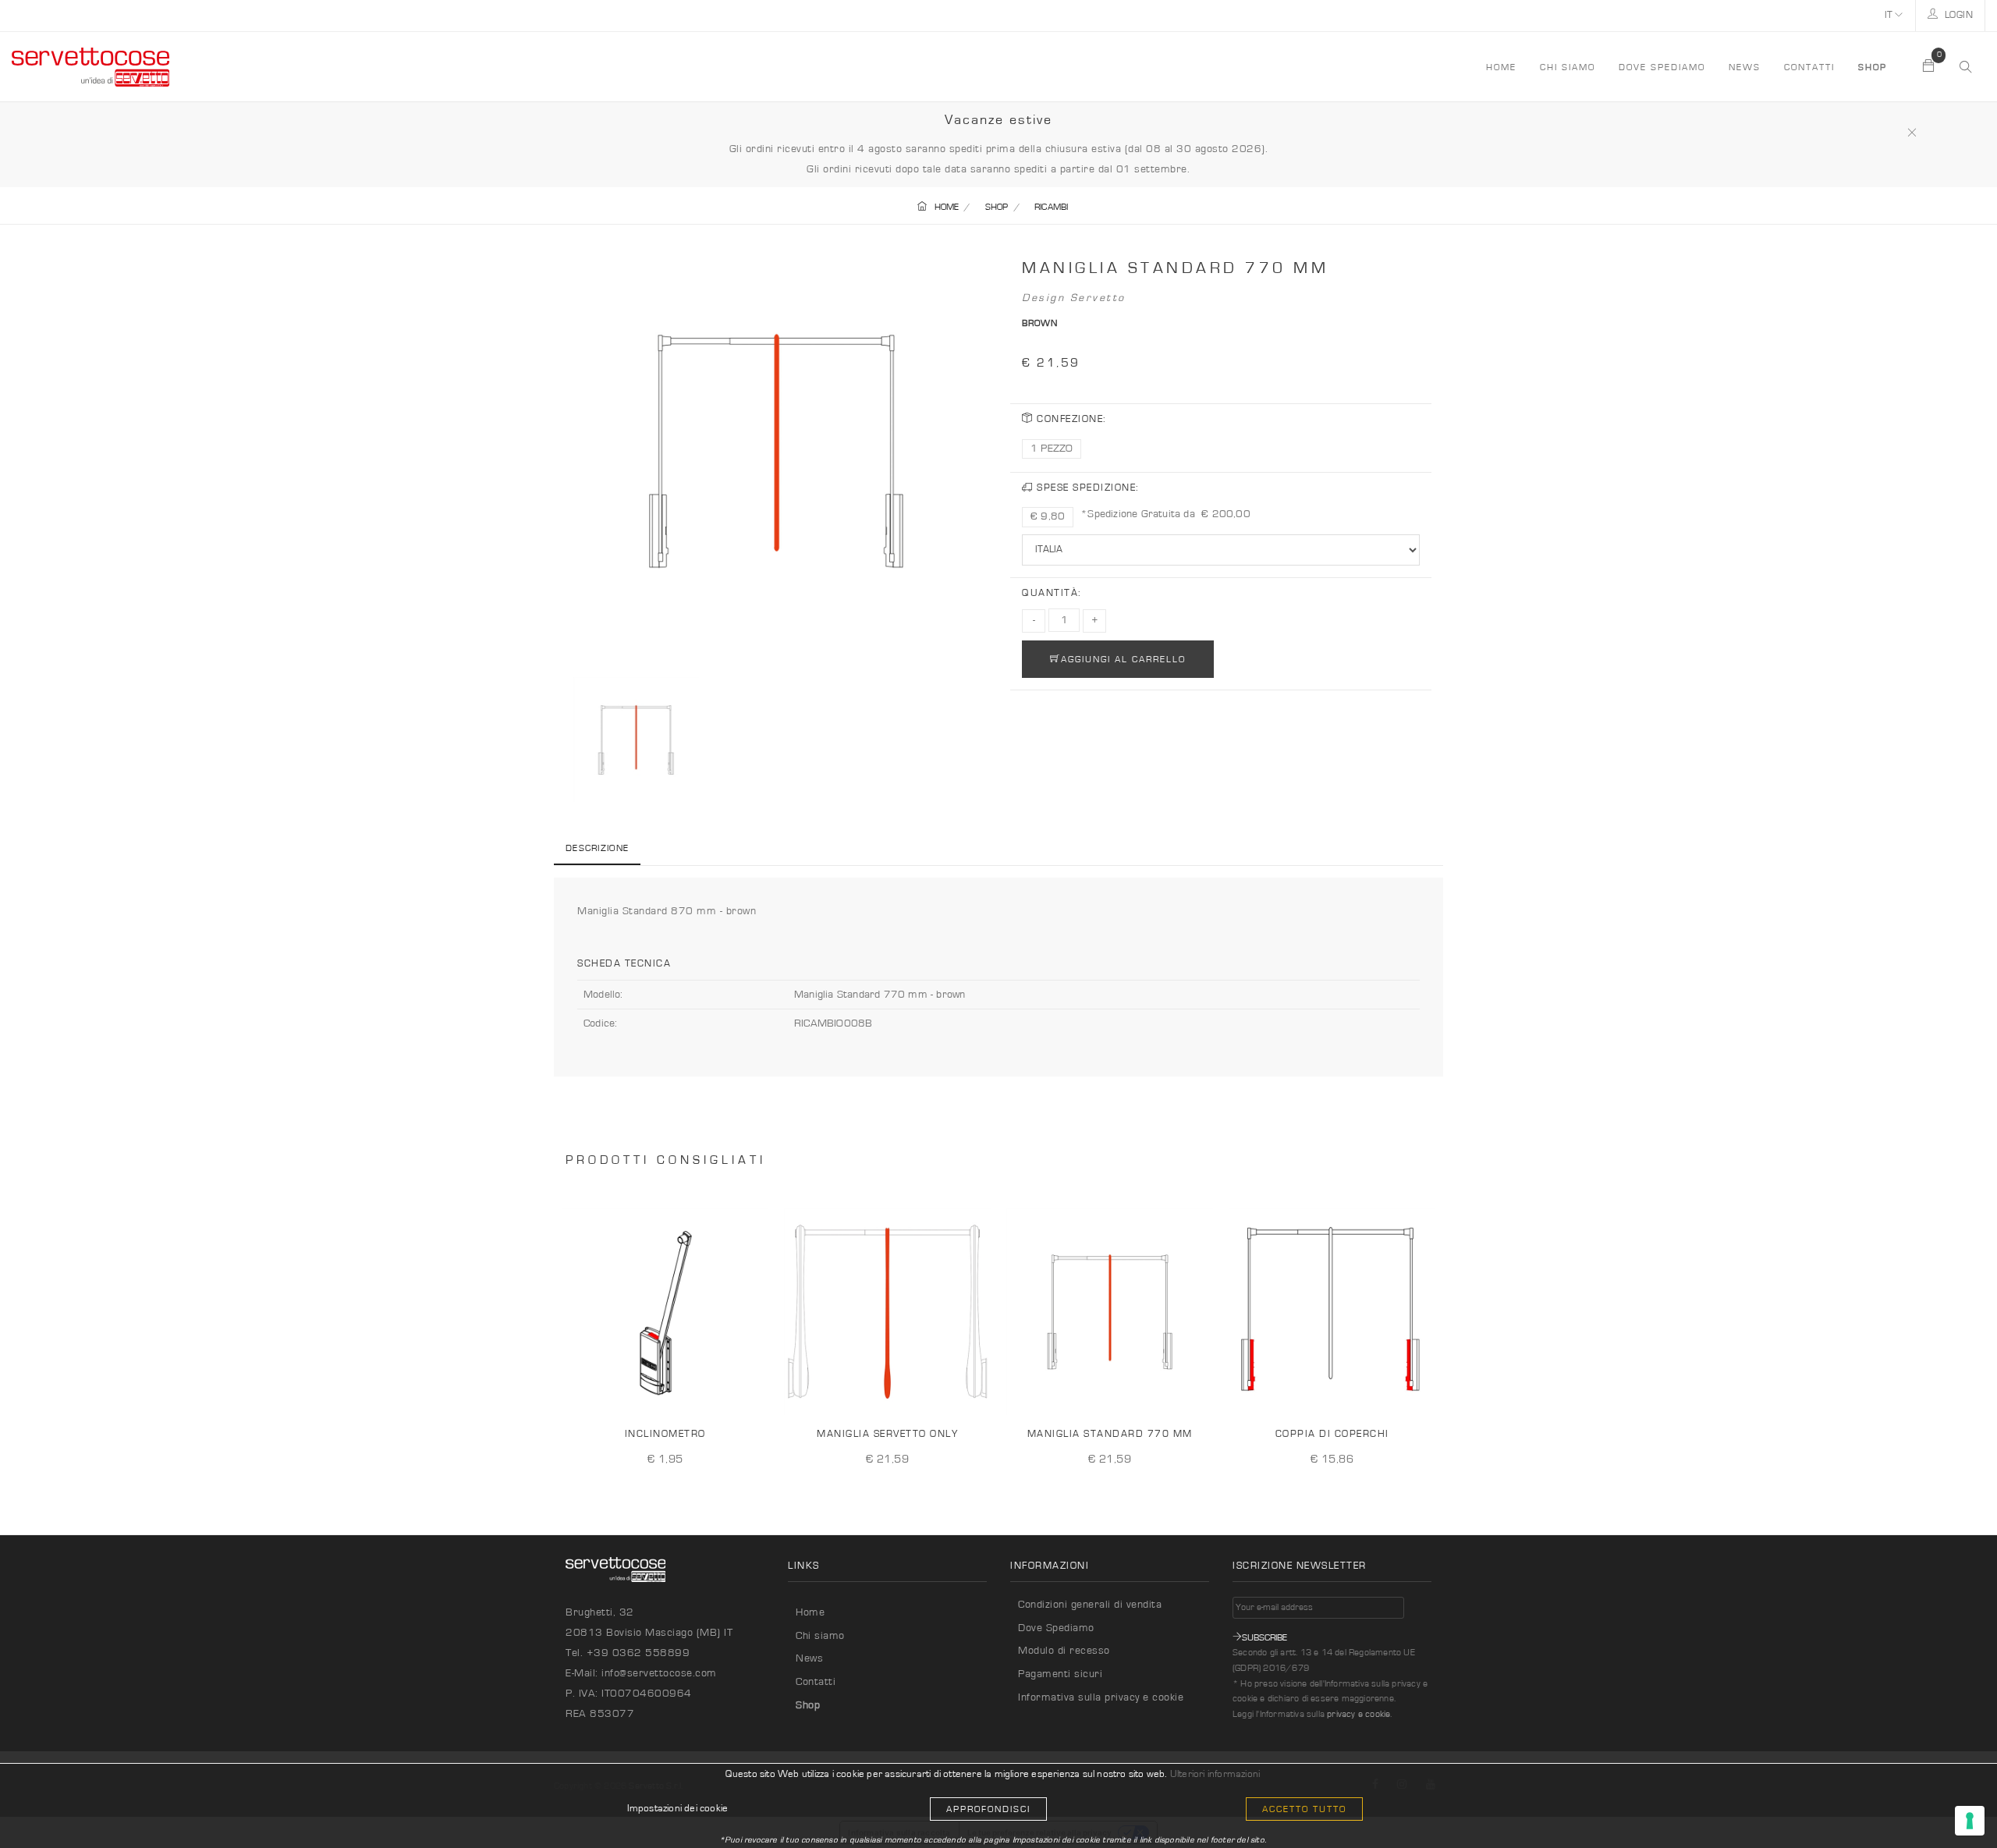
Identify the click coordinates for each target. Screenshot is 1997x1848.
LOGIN (1957, 15)
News (1745, 67)
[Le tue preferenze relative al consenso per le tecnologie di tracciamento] (1970, 1821)
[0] (1929, 67)
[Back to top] (1953, 1804)
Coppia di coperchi (1332, 1434)
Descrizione (597, 848)
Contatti (1809, 67)
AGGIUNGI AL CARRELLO (1123, 659)
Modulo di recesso (1064, 1651)
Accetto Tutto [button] (1304, 1809)
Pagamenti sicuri (1060, 1674)
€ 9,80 (1048, 516)
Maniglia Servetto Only (887, 1434)
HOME (1501, 67)
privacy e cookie (1359, 1714)
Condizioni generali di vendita (1090, 1605)
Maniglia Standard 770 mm (1110, 1434)
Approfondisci (988, 1809)
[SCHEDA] (751, 1391)
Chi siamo (1568, 67)
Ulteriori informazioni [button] (1215, 1774)
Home (810, 1612)
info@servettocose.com (659, 1673)
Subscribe (1265, 1637)
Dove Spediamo (1056, 1628)
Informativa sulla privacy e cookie (1101, 1697)
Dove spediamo (1662, 67)
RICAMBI (1051, 207)
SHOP (997, 207)
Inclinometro (665, 1434)
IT (1890, 15)
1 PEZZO (1052, 449)
